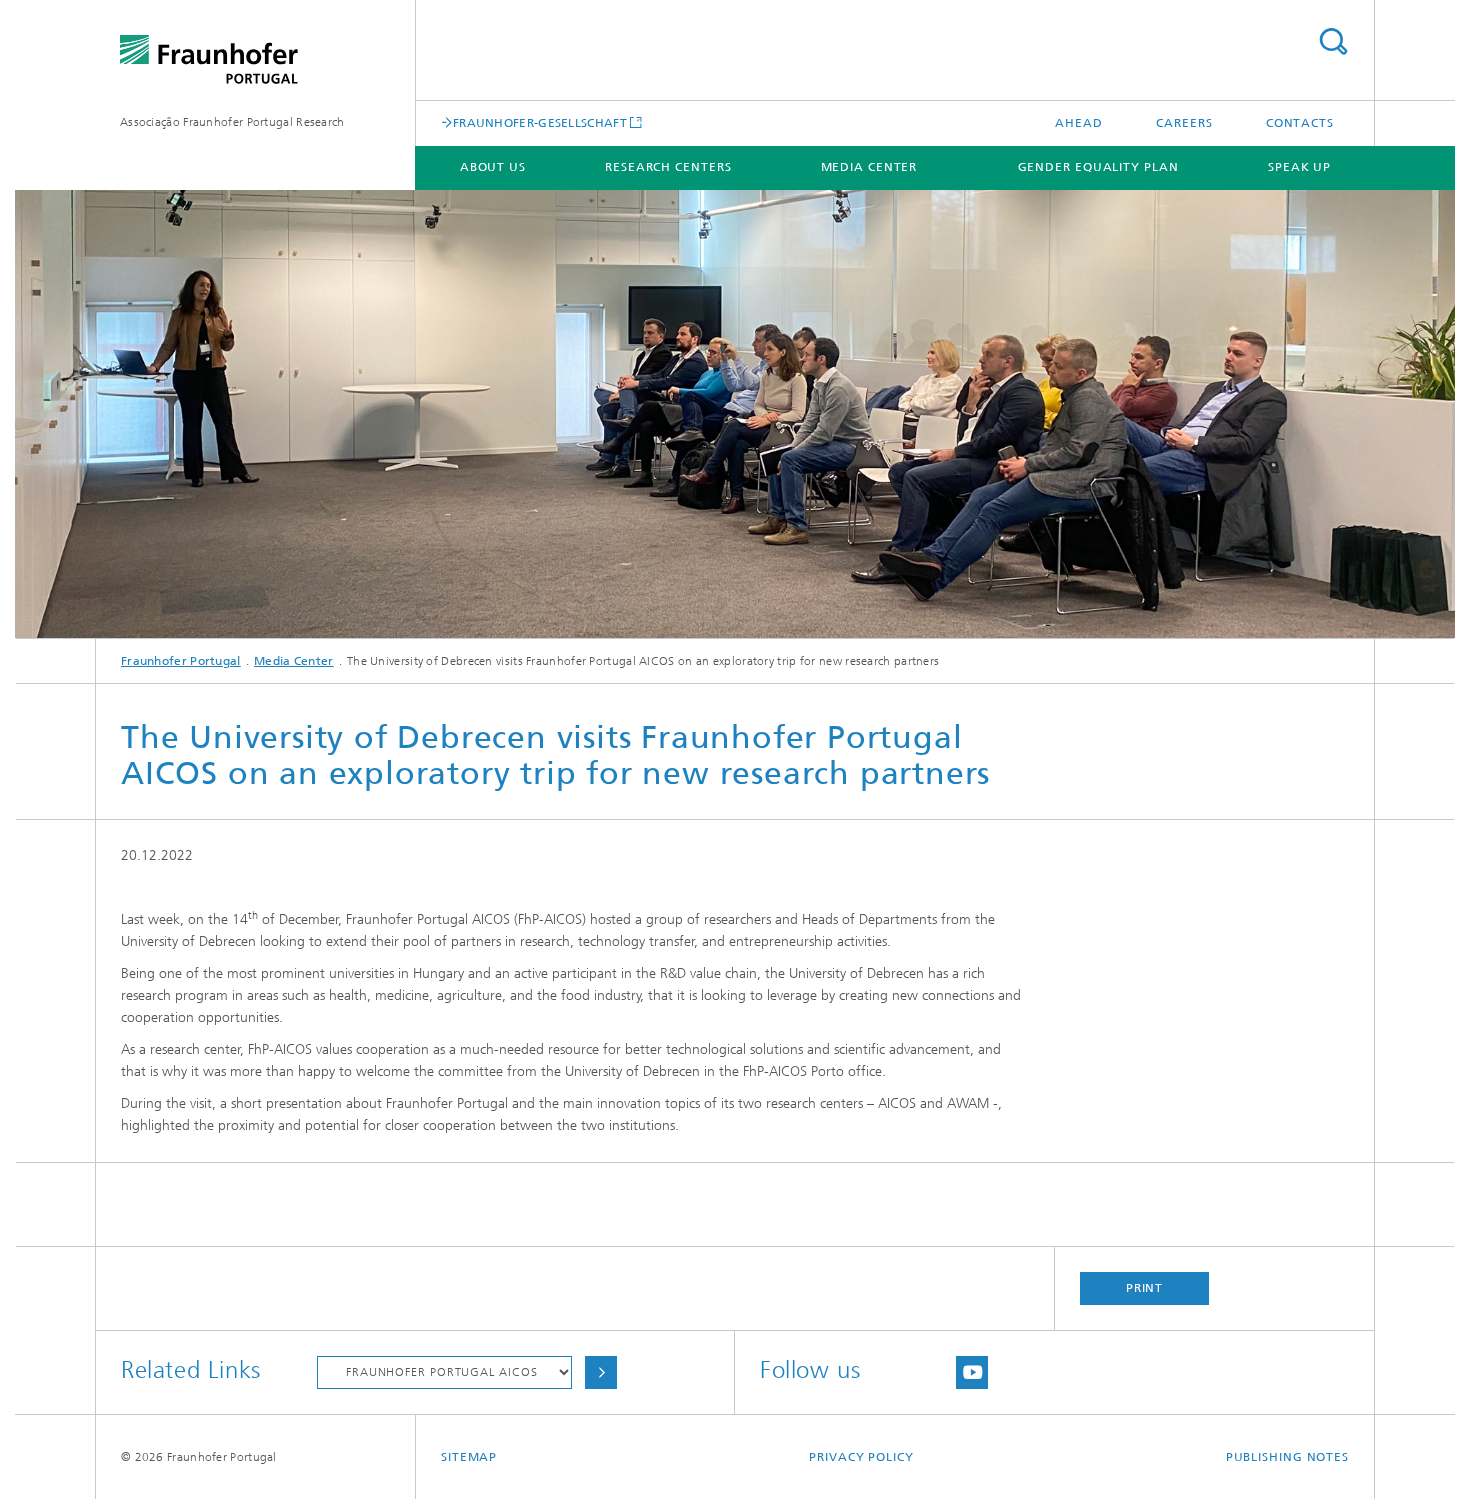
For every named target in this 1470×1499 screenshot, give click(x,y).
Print (1145, 1288)
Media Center (869, 167)
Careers (1184, 123)
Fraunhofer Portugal (181, 661)
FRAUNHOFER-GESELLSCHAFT (540, 122)
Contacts (1300, 123)
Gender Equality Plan (1098, 167)
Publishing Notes (1287, 1457)
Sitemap (469, 1457)
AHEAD (1079, 123)
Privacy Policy (861, 1457)
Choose (601, 1372)
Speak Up (1299, 167)
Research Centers (668, 167)
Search (1333, 41)
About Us (493, 167)
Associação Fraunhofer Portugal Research (232, 122)
